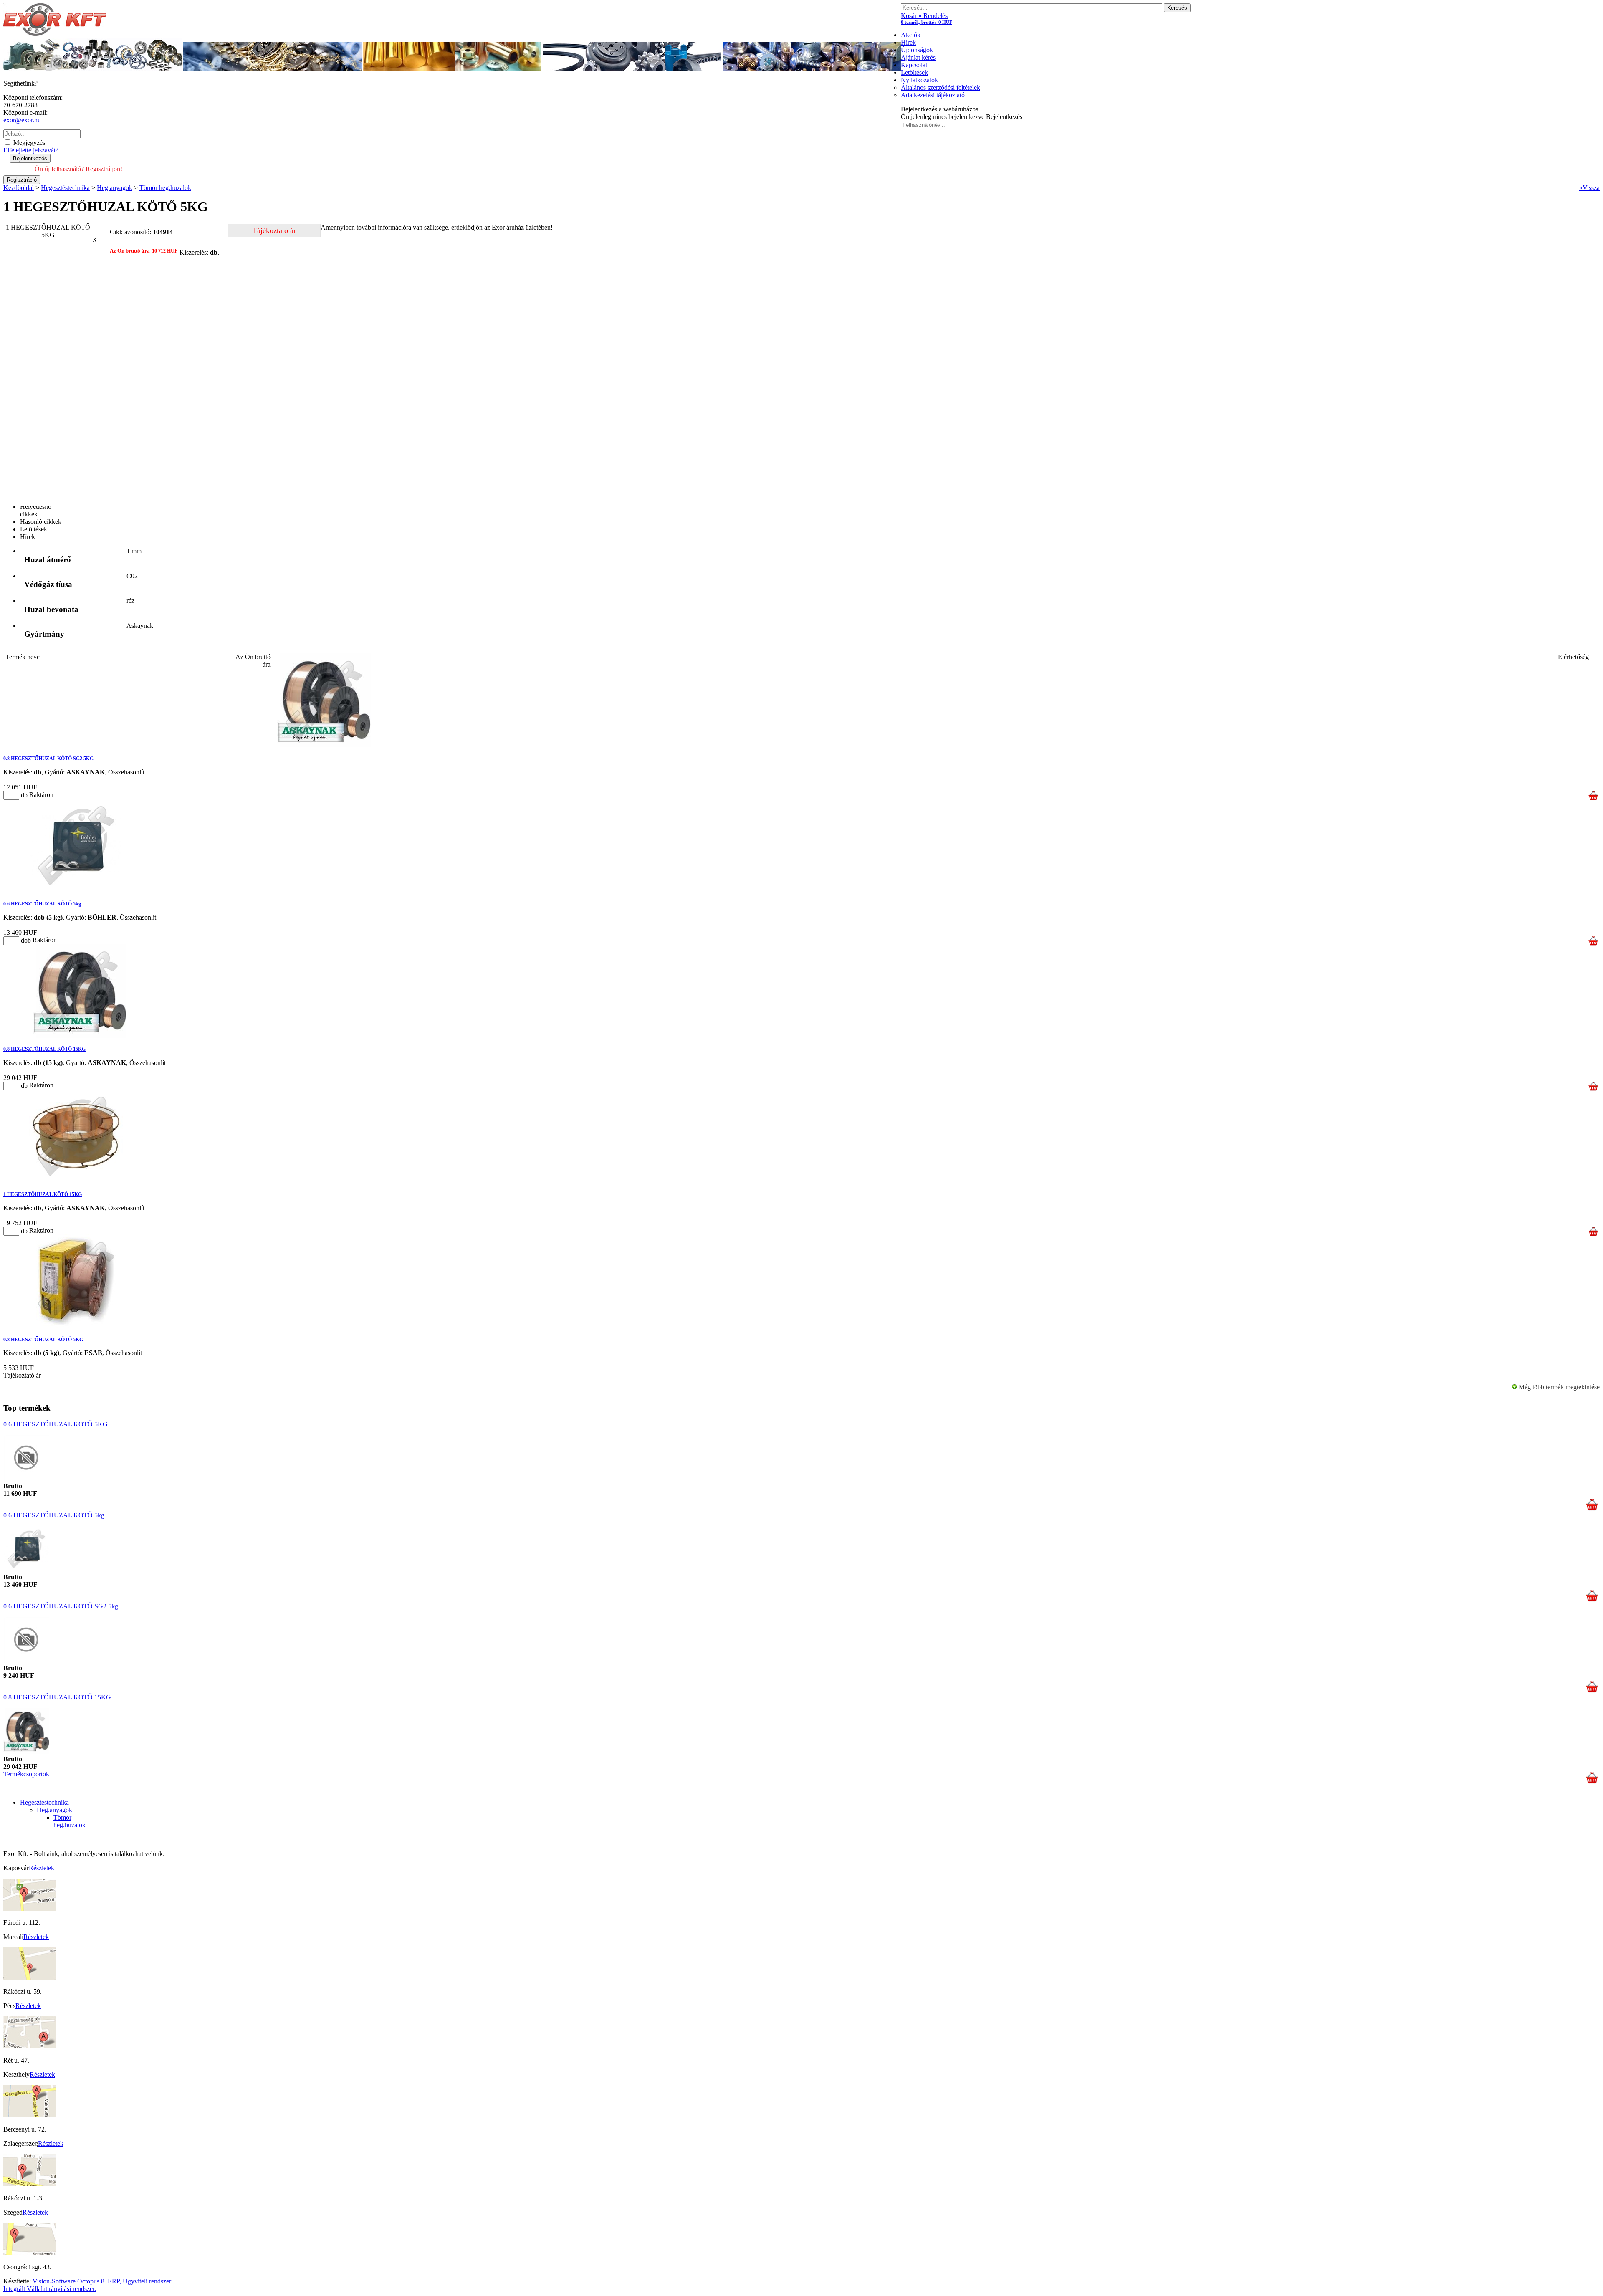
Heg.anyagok (54, 1810)
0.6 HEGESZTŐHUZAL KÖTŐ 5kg (42, 904)
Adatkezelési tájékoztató (933, 95)
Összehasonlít (126, 772)
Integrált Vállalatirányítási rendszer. (50, 2289)
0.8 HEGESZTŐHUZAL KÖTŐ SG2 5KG (48, 759)
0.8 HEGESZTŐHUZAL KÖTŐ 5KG (43, 1340)
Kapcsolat (914, 65)
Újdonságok (917, 50)
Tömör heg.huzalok (70, 1821)
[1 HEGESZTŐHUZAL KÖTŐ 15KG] (76, 1181)
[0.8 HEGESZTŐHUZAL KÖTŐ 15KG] (80, 1035)
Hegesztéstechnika (44, 1802)
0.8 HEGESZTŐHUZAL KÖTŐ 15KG (44, 1049)
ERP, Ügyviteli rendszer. (140, 2281)
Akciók (911, 35)
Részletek (42, 1868)
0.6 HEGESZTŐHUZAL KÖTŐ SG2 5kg (61, 1606)
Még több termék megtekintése (1559, 1387)
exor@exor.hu (22, 120)
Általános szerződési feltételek (941, 87)
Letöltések (914, 72)
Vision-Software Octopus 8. (70, 2281)
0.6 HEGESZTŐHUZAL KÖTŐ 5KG (56, 1424)
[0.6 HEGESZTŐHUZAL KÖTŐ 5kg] (76, 890)
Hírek (908, 42)
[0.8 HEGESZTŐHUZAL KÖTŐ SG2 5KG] (324, 745)
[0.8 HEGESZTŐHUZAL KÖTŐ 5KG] (76, 1326)
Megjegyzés (28, 143)
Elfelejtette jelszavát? (31, 150)
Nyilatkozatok (919, 80)
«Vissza (1589, 188)
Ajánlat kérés (918, 57)
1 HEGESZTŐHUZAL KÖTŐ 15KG (43, 1194)
